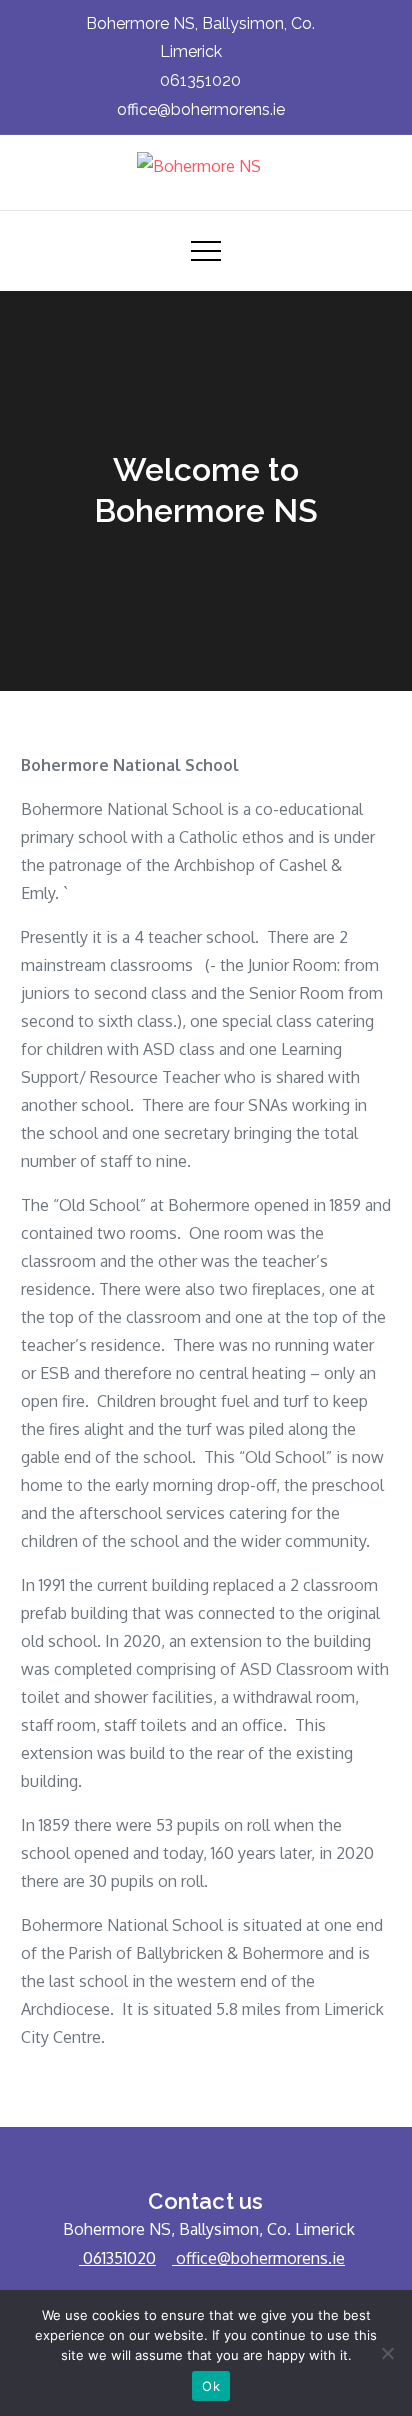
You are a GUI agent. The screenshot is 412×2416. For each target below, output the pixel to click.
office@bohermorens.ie (201, 109)
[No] (387, 2353)
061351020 (200, 80)
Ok (211, 2386)
